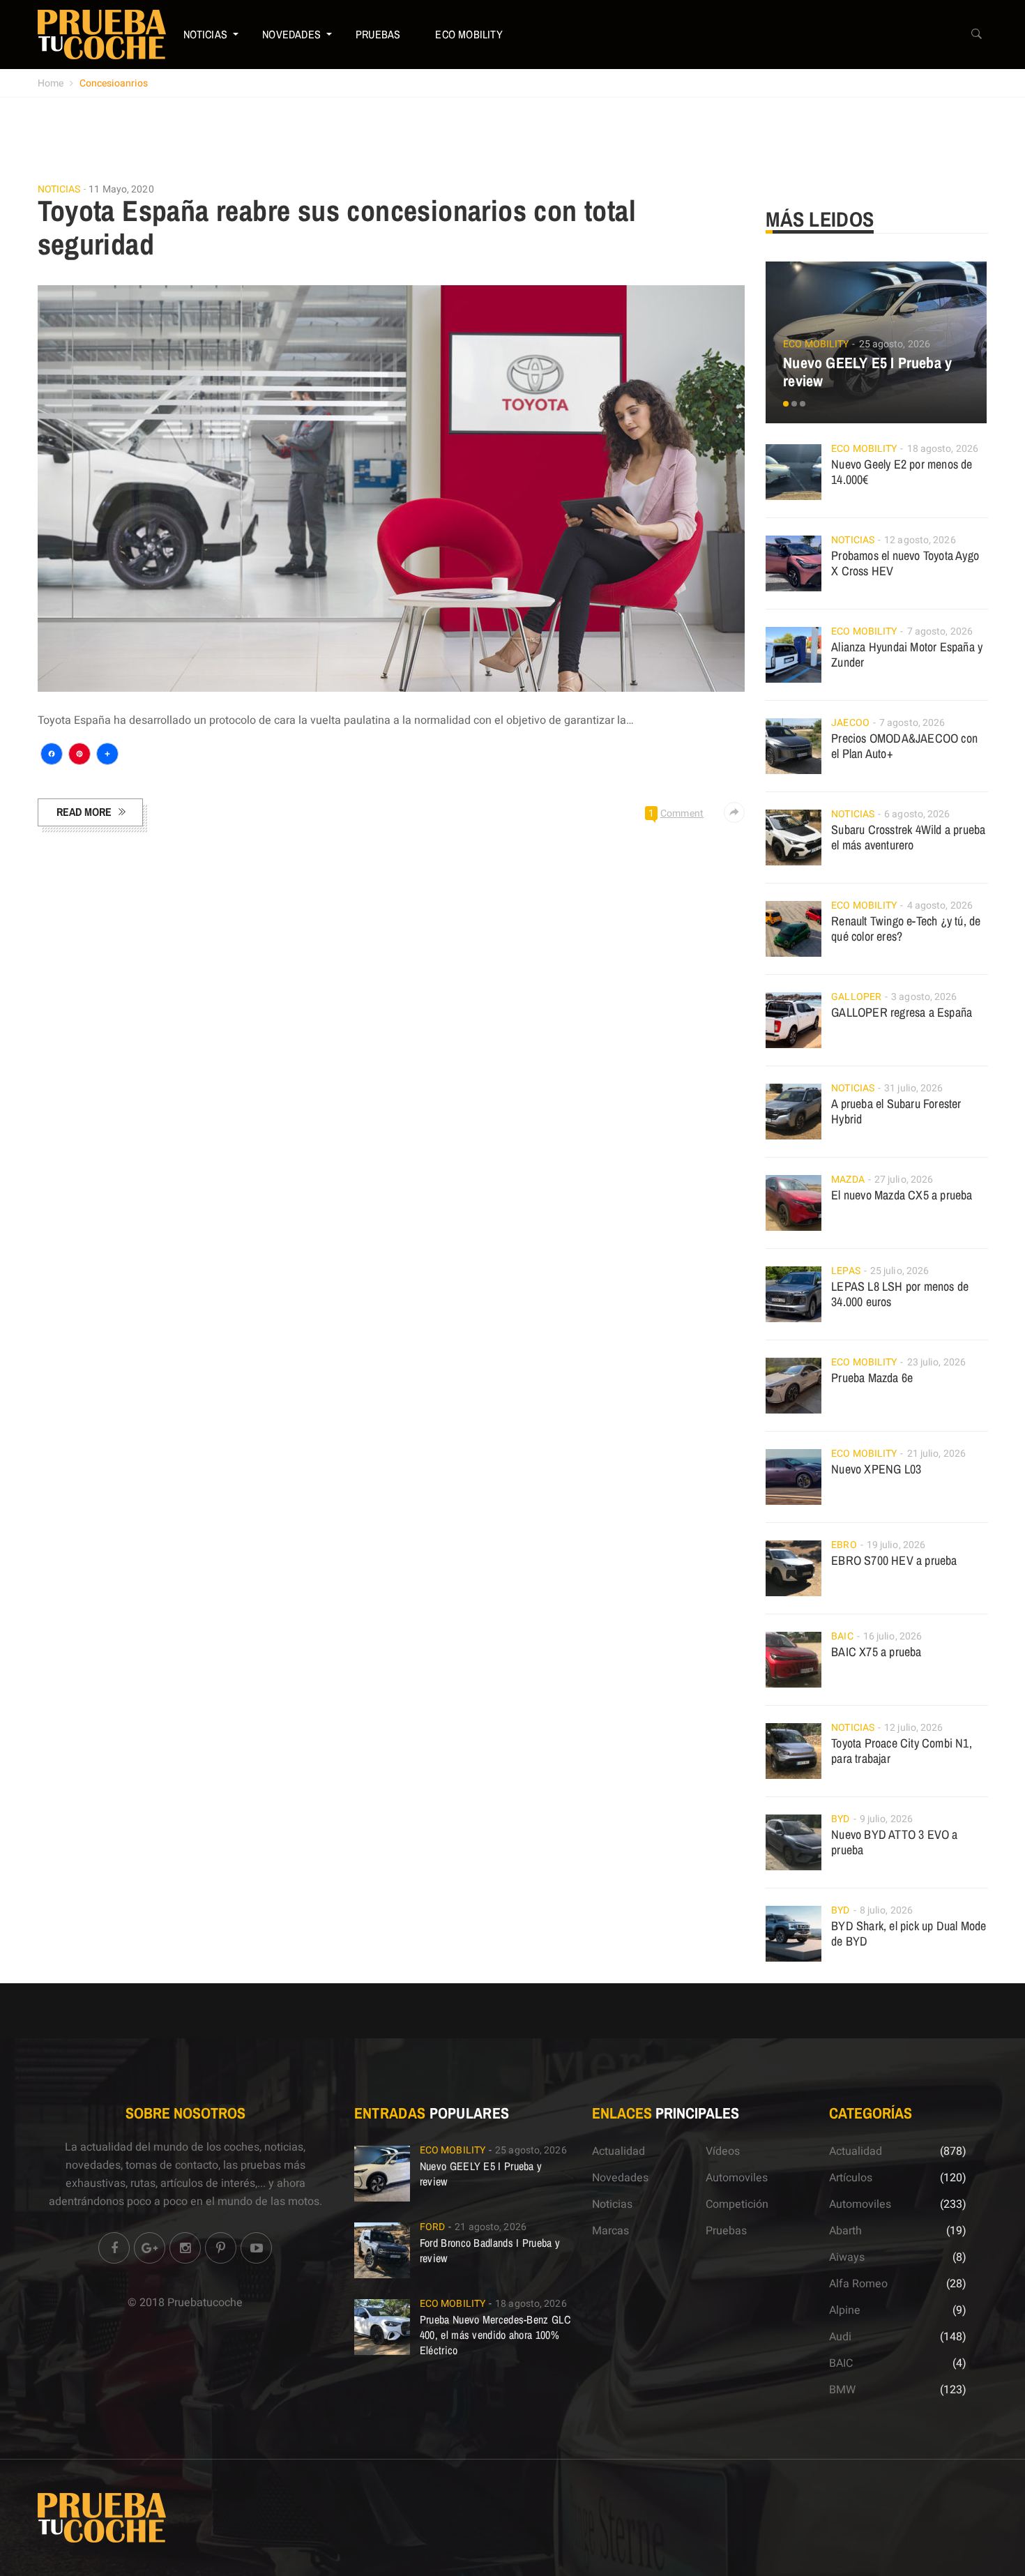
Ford (432, 2227)
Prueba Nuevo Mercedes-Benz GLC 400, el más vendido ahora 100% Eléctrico (495, 2335)
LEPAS (846, 1271)
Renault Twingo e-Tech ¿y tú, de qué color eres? (906, 929)
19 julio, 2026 (896, 1545)
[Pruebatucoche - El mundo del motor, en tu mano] (102, 34)
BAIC (842, 1636)
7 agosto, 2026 (940, 631)
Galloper (856, 997)
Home (51, 83)
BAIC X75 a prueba (876, 1652)
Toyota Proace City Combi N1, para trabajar (902, 1751)
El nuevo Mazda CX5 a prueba (902, 1195)
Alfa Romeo (858, 2284)
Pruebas (378, 34)
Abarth (845, 2231)
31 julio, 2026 (913, 1088)
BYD (840, 1819)
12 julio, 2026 (913, 1728)
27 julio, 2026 (904, 1180)
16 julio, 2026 (893, 1636)
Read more (84, 812)
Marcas (610, 2231)
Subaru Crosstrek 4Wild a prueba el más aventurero (908, 837)
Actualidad (618, 2151)
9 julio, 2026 (886, 1819)
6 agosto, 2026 (917, 814)
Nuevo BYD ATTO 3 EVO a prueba (894, 1842)
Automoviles (737, 2178)
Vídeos (723, 2151)
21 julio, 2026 (936, 1454)
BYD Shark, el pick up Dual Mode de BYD (909, 1933)
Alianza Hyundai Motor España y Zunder (907, 654)
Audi (840, 2337)
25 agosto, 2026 (895, 344)
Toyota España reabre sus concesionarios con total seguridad (337, 227)
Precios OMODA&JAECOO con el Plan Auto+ (904, 746)
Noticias (206, 34)
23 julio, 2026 (936, 1362)
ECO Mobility (469, 34)
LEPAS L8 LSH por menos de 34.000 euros (900, 1294)
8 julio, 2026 (886, 1910)
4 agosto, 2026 (940, 906)
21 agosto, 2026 (491, 2227)
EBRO (844, 1545)
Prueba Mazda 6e (872, 1378)
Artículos (851, 2178)
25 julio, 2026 (899, 1271)
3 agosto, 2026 (924, 997)
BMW (842, 2390)
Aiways (847, 2257)
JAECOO (850, 723)
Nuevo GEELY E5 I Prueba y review (867, 372)
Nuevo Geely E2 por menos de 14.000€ (902, 472)
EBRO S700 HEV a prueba (894, 1560)
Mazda (848, 1180)
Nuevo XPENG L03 (876, 1469)
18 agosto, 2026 (943, 449)
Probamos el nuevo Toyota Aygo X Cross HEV (905, 563)
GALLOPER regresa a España (902, 1012)
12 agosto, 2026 (920, 540)
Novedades (291, 34)
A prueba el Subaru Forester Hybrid (896, 1111)
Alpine (845, 2310)
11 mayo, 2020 (121, 189)
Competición (737, 2204)
